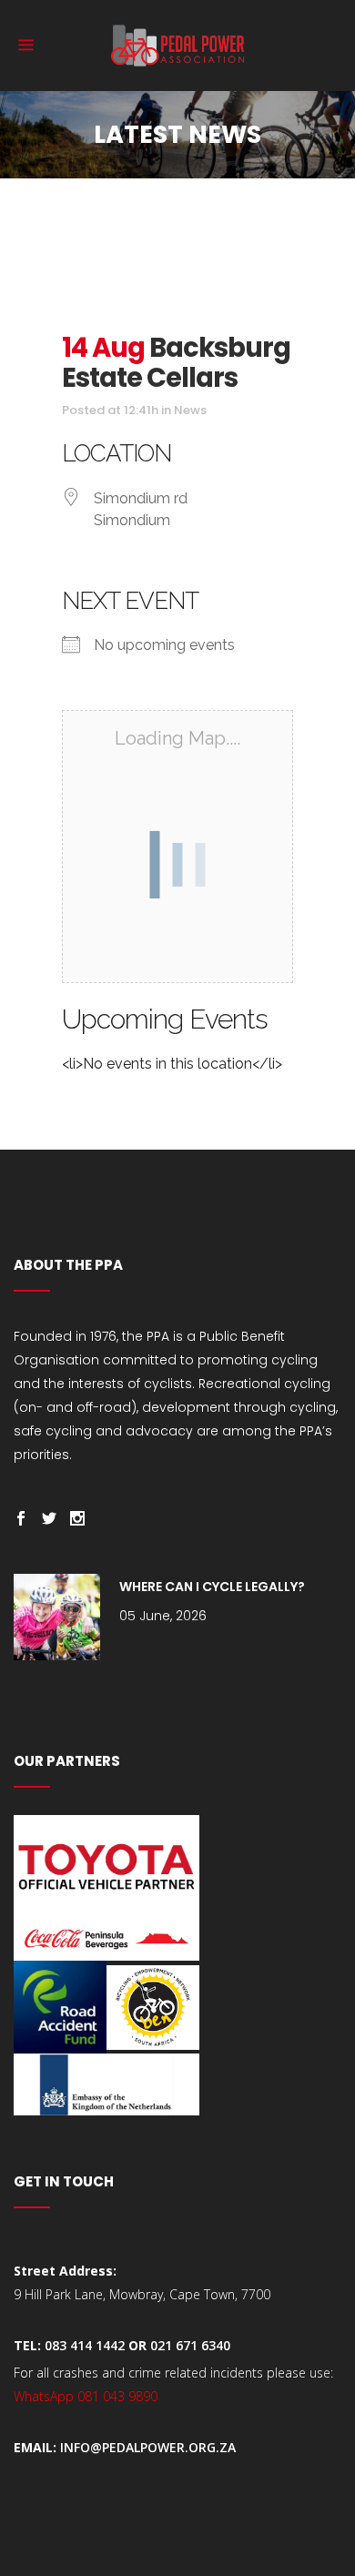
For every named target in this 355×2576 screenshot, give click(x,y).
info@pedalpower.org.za (148, 2447)
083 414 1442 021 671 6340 (137, 2345)
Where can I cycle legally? (212, 1587)
